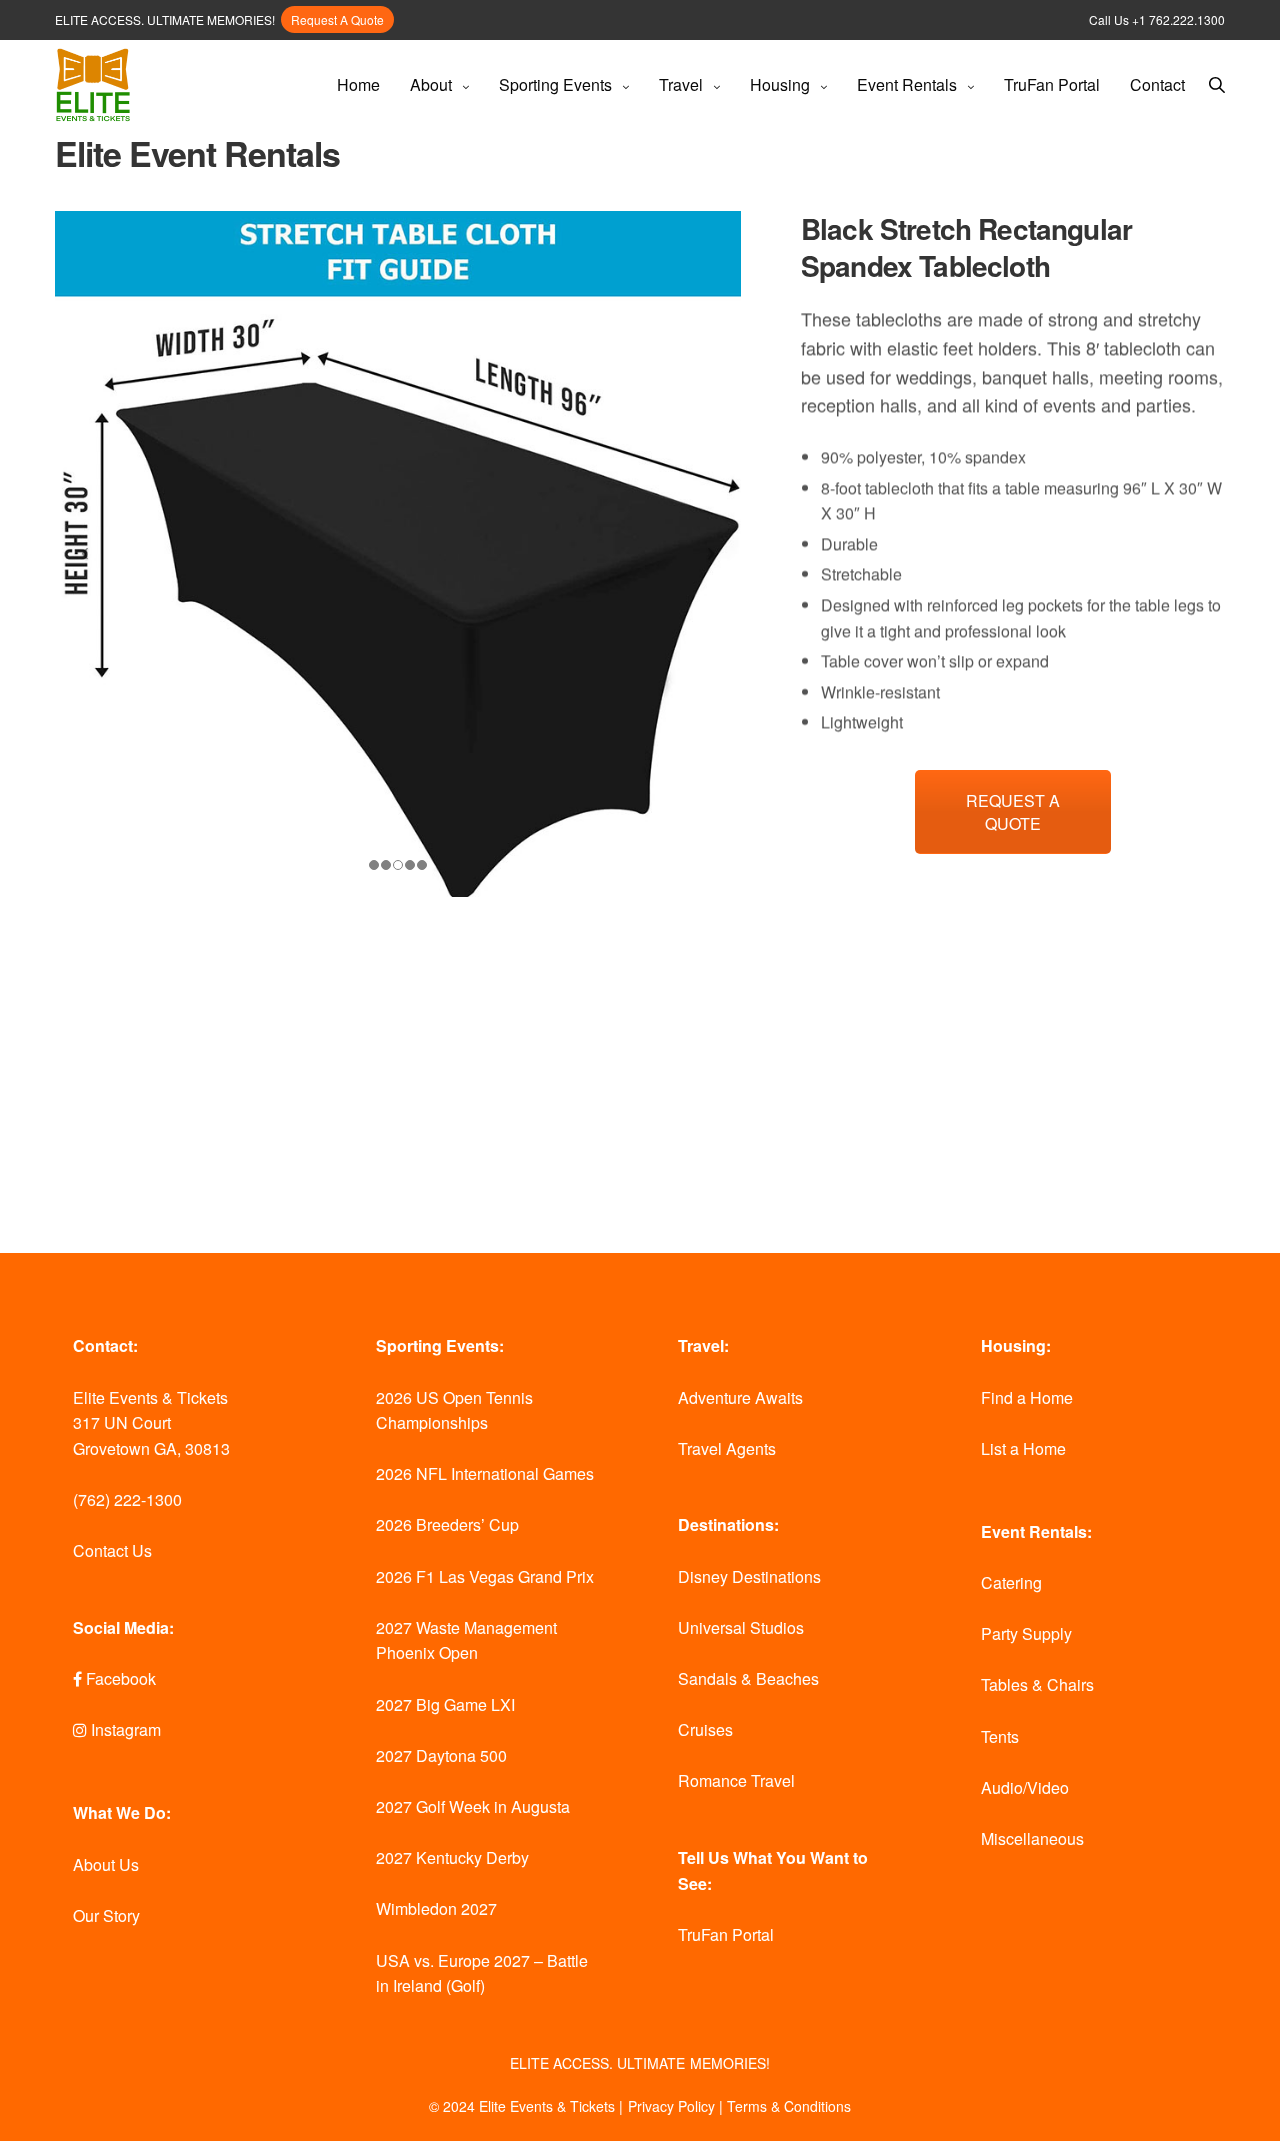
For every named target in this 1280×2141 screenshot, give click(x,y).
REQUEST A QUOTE (1013, 812)
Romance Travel (736, 1780)
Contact (1157, 84)
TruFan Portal (1052, 84)
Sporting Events (555, 84)
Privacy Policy (671, 2106)
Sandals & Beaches (748, 1678)
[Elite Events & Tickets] (93, 85)
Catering (1011, 1582)
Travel (681, 84)
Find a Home (1027, 1397)
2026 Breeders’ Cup (447, 1524)
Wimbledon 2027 (436, 1908)
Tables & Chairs (1037, 1684)
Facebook (119, 1678)
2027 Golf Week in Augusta (473, 1806)
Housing (780, 84)
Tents (1000, 1736)
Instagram (124, 1729)
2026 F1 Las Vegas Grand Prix (485, 1576)
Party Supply (1026, 1633)
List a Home (1023, 1448)
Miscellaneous (1032, 1838)
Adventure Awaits (740, 1397)
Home (358, 84)
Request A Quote (337, 19)
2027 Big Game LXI (445, 1704)
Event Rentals (907, 84)
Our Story (106, 1915)
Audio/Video (1025, 1787)
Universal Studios (741, 1627)
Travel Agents (727, 1448)
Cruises (705, 1729)
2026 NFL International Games (485, 1473)
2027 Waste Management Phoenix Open (466, 1640)
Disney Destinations (749, 1576)
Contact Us (112, 1550)
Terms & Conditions (789, 2106)
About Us (106, 1864)
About (431, 84)
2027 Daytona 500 (441, 1755)
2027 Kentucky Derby (452, 1857)
